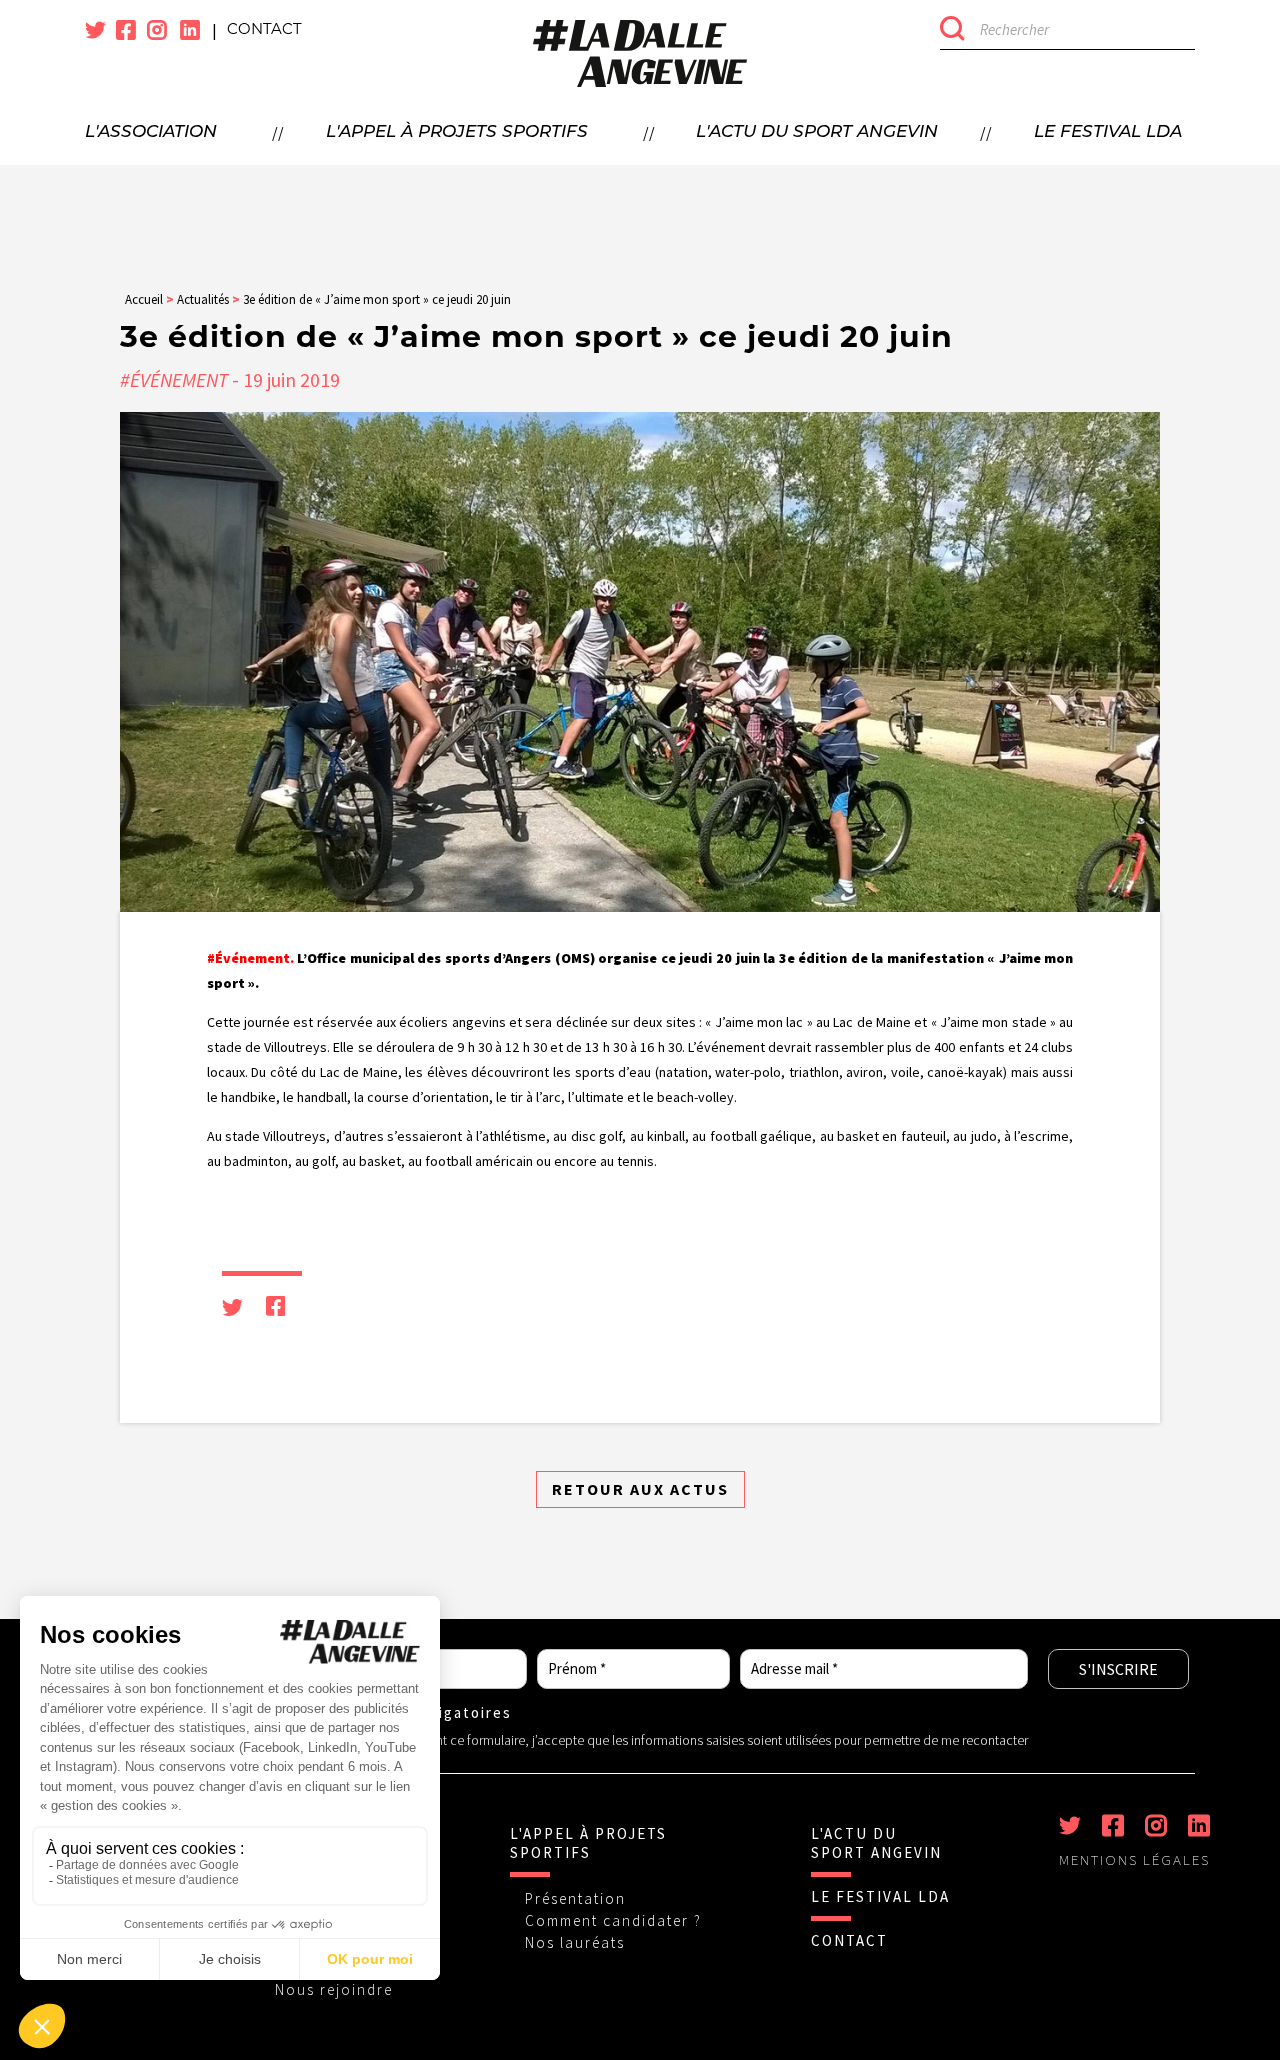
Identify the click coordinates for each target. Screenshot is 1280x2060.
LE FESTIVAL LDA (880, 1896)
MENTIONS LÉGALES (1134, 1860)
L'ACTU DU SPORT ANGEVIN (876, 1843)
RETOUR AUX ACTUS (640, 1489)
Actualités (203, 299)
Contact (264, 30)
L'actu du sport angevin (817, 132)
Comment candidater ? (613, 1920)
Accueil (144, 299)
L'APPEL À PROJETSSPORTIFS (588, 1843)
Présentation (575, 1898)
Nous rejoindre (334, 1989)
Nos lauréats (575, 1942)
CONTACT (849, 1940)
